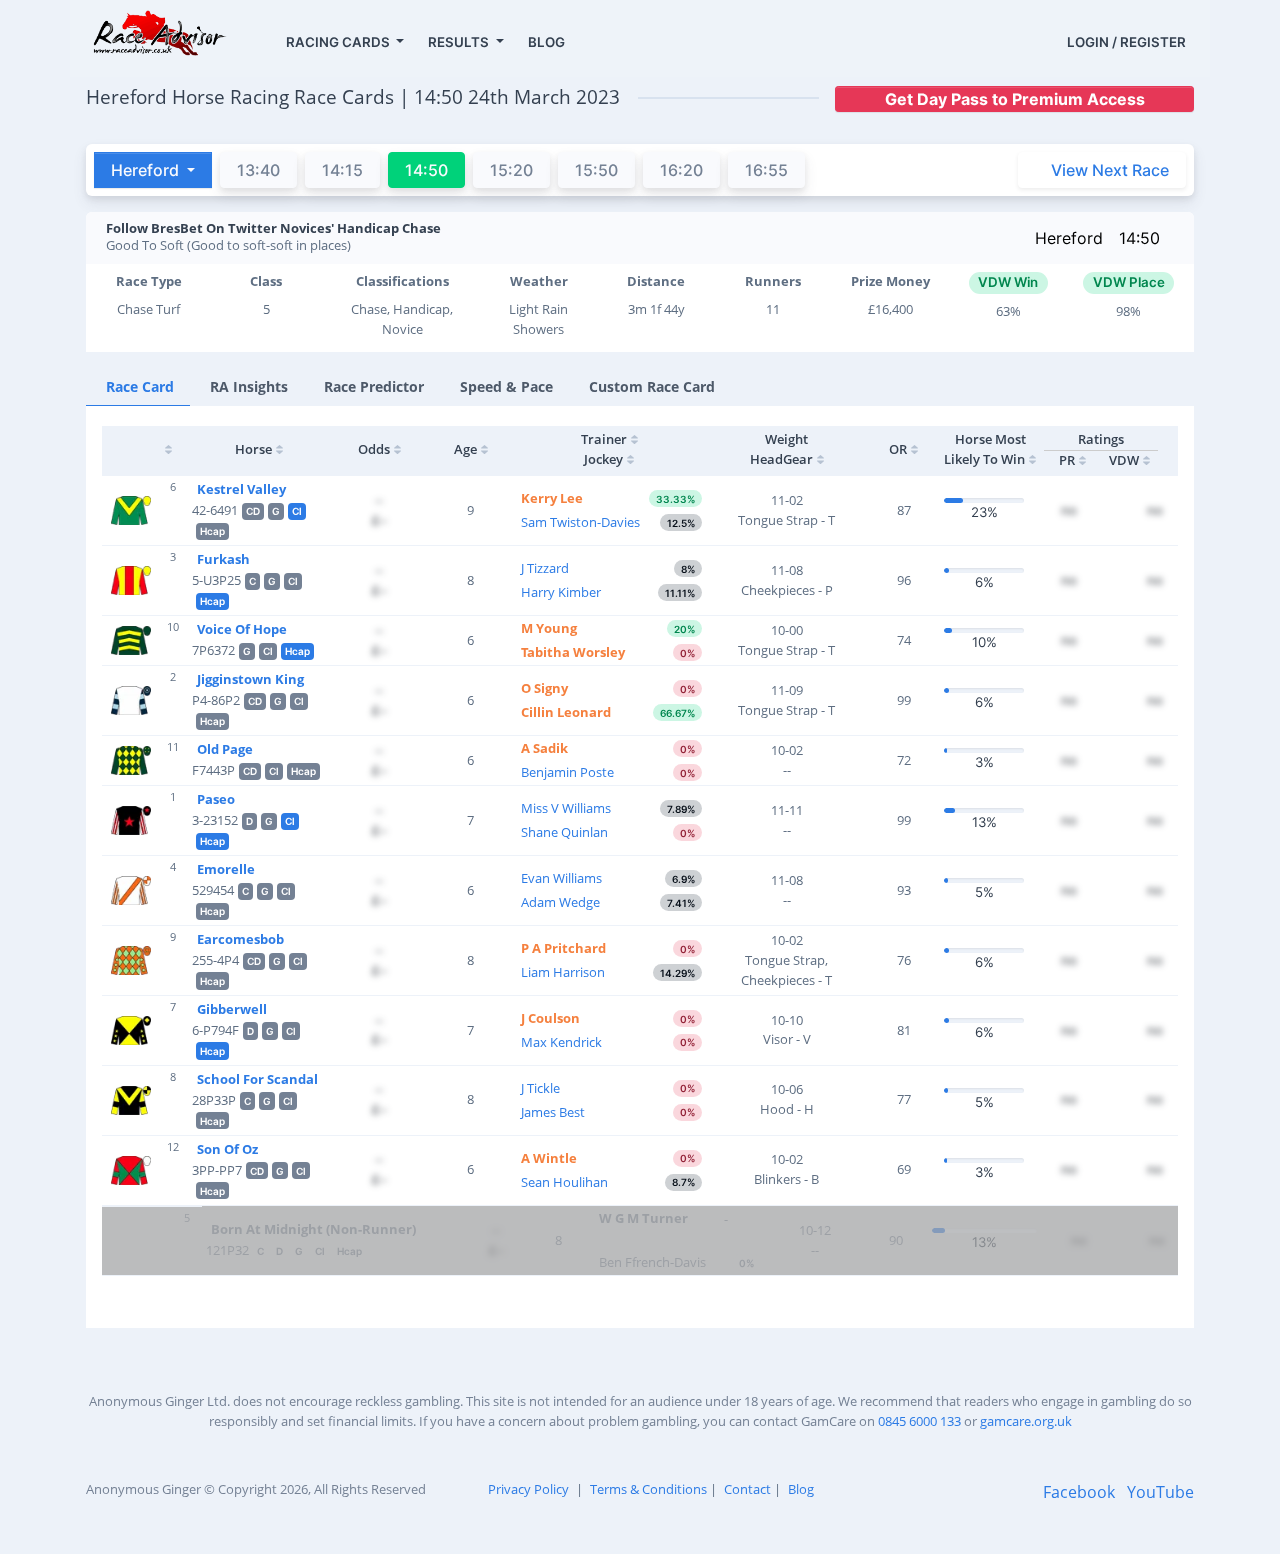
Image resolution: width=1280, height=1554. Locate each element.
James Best (553, 1112)
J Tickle (540, 1088)
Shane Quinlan (564, 832)
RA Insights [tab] (249, 386)
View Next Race (1110, 170)
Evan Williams (561, 878)
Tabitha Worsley (573, 652)
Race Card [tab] (140, 386)
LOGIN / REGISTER (1126, 42)
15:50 (596, 170)
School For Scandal (257, 1079)
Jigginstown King (250, 679)
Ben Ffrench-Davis (652, 1262)
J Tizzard (545, 568)
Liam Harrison (563, 972)
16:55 (766, 170)
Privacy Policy (528, 1489)
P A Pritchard (563, 948)
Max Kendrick (561, 1042)
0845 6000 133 (919, 1421)
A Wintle (549, 1158)
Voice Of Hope (242, 629)
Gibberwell (232, 1009)
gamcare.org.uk (1026, 1421)
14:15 (342, 170)
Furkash (223, 559)
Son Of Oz (227, 1149)
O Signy (544, 688)
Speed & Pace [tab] (506, 386)
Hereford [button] (147, 170)
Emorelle (226, 869)
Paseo (216, 799)
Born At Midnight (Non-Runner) (313, 1229)
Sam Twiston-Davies (580, 522)
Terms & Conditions (648, 1489)
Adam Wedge (560, 902)
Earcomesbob (240, 939)
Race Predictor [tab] (374, 386)
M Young (549, 628)
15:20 (511, 170)
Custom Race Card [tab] (652, 386)
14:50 (1139, 238)
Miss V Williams (566, 808)
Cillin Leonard (566, 712)
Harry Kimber (561, 592)
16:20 (681, 170)
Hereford (1069, 238)
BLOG (546, 42)
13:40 (258, 170)
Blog (801, 1489)
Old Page (225, 749)
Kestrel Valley (241, 489)
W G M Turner (643, 1218)
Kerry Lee (552, 498)
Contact (747, 1489)
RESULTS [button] (460, 42)
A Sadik (544, 748)
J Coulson (550, 1018)
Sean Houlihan (564, 1182)
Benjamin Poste (567, 772)
